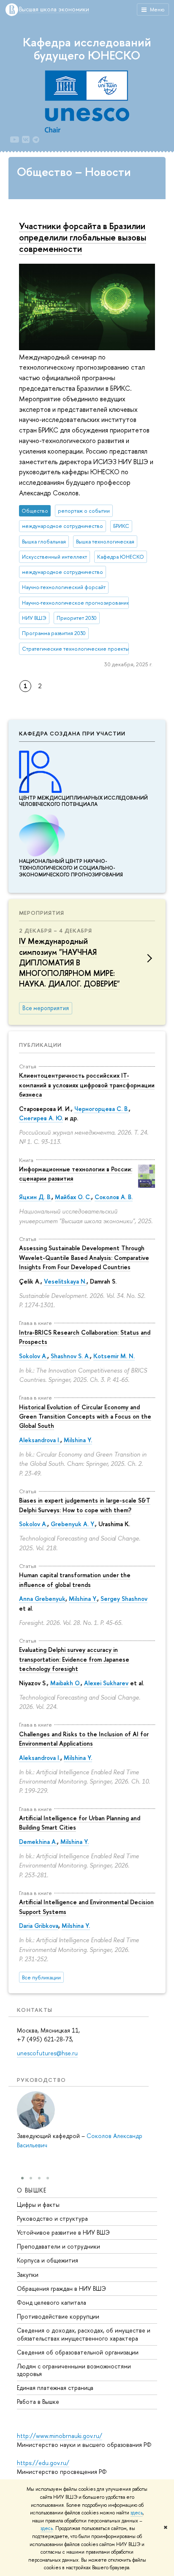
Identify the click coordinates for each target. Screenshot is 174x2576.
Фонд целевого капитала (52, 2302)
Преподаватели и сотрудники (58, 2246)
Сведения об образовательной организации (78, 2352)
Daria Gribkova (39, 1926)
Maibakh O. (65, 1683)
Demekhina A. (38, 1842)
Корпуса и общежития (48, 2260)
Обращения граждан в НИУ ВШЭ (61, 2288)
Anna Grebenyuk (42, 1599)
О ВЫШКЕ (32, 2190)
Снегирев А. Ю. (41, 1118)
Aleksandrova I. (40, 1440)
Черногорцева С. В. (102, 1109)
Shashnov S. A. (70, 1356)
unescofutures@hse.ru (47, 2053)
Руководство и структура (52, 2218)
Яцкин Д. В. (35, 1197)
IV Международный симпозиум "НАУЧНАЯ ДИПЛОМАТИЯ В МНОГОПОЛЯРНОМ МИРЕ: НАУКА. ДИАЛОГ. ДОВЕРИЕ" (69, 962)
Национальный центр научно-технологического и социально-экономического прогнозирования (71, 868)
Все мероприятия (46, 1008)
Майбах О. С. (73, 1197)
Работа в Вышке (38, 2402)
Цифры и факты (38, 2204)
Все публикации (41, 1977)
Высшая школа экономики (54, 9)
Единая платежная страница (55, 2388)
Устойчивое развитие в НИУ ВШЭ (63, 2232)
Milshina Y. (78, 1440)
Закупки (28, 2275)
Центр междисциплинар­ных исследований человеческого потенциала (83, 801)
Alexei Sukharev (106, 1683)
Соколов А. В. (114, 1197)
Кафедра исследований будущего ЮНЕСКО (87, 49)
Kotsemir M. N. (114, 1356)
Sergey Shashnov (124, 1599)
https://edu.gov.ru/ (43, 2463)
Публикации (40, 1045)
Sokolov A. (33, 1356)
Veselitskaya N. (65, 1281)
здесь (137, 2513)
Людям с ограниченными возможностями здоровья (74, 2370)
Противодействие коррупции (58, 2316)
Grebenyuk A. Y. (73, 1524)
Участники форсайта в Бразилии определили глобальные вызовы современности (83, 237)
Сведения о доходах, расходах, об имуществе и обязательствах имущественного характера (84, 2334)
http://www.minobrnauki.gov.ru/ (60, 2436)
